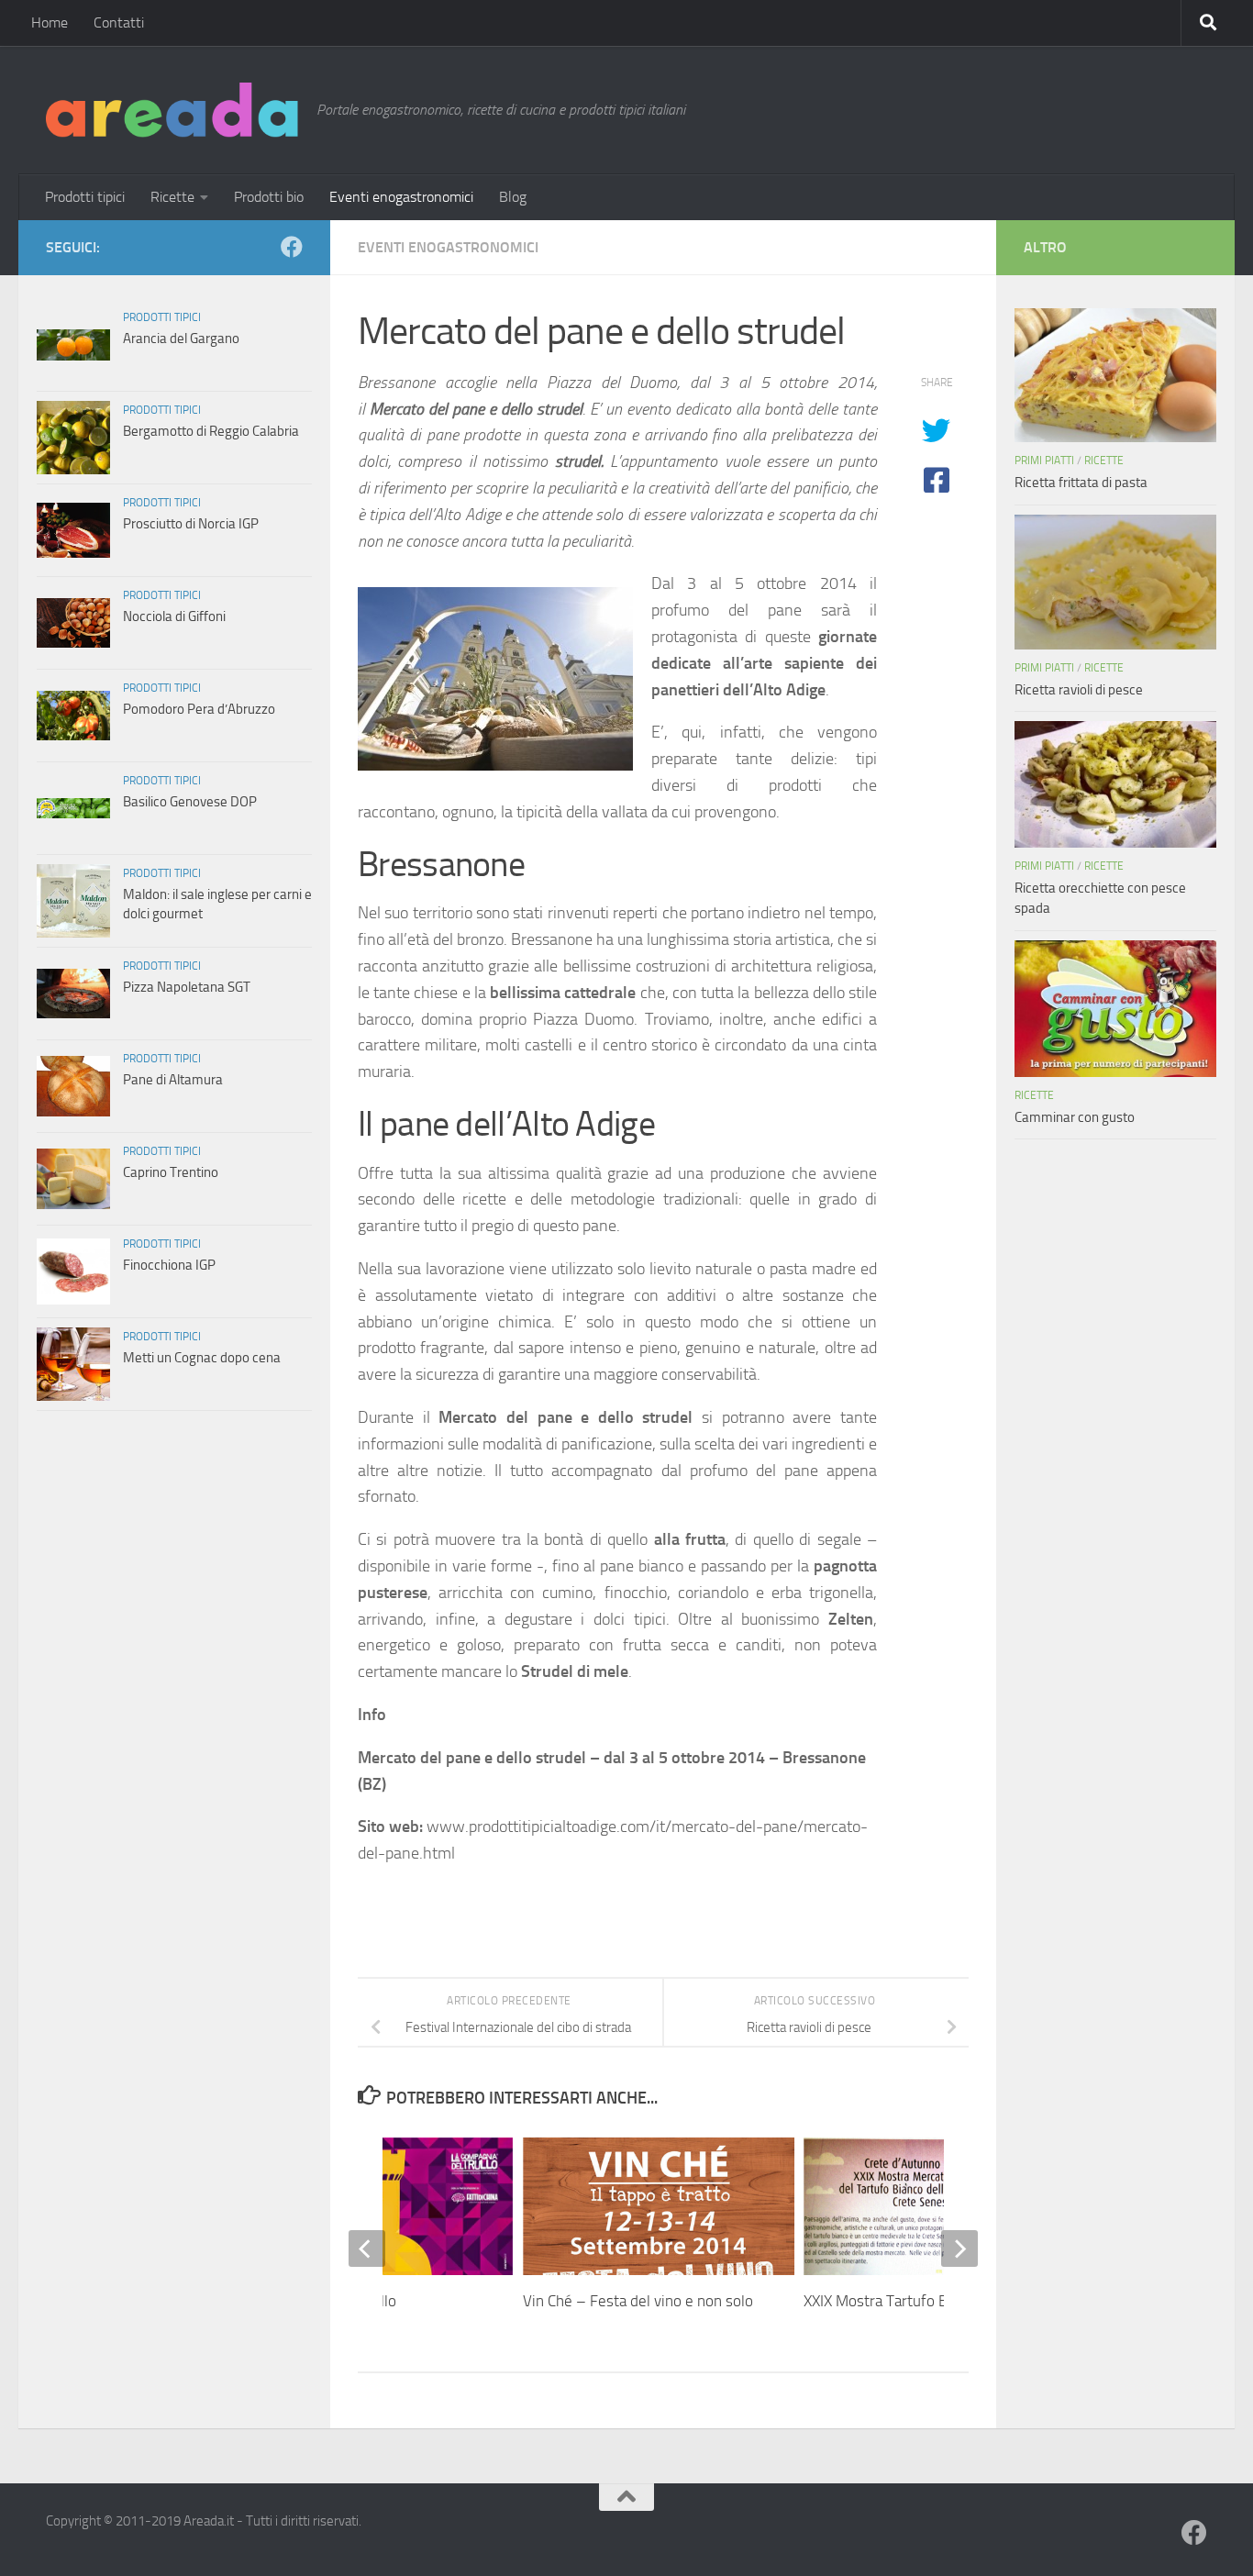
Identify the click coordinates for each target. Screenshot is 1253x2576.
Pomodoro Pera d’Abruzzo (199, 709)
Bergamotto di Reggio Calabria (211, 431)
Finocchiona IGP (169, 1265)
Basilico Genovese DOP (190, 802)
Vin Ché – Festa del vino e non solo (638, 2301)
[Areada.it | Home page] (172, 110)
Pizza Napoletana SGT (187, 987)
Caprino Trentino (171, 1172)
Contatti (119, 22)
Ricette (172, 197)
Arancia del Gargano (181, 339)
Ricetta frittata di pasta (1081, 483)
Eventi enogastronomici (401, 197)
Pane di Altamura (173, 1080)
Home (50, 22)
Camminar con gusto (1075, 1117)
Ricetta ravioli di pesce (1079, 690)
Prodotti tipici (85, 197)
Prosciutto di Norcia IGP (191, 524)
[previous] (367, 2248)
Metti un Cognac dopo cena (202, 1358)
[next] (959, 2248)
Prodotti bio (269, 197)
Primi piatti (1044, 461)
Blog (513, 197)
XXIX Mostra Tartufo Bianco (893, 2301)
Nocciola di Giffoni (174, 616)
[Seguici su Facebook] (292, 247)
